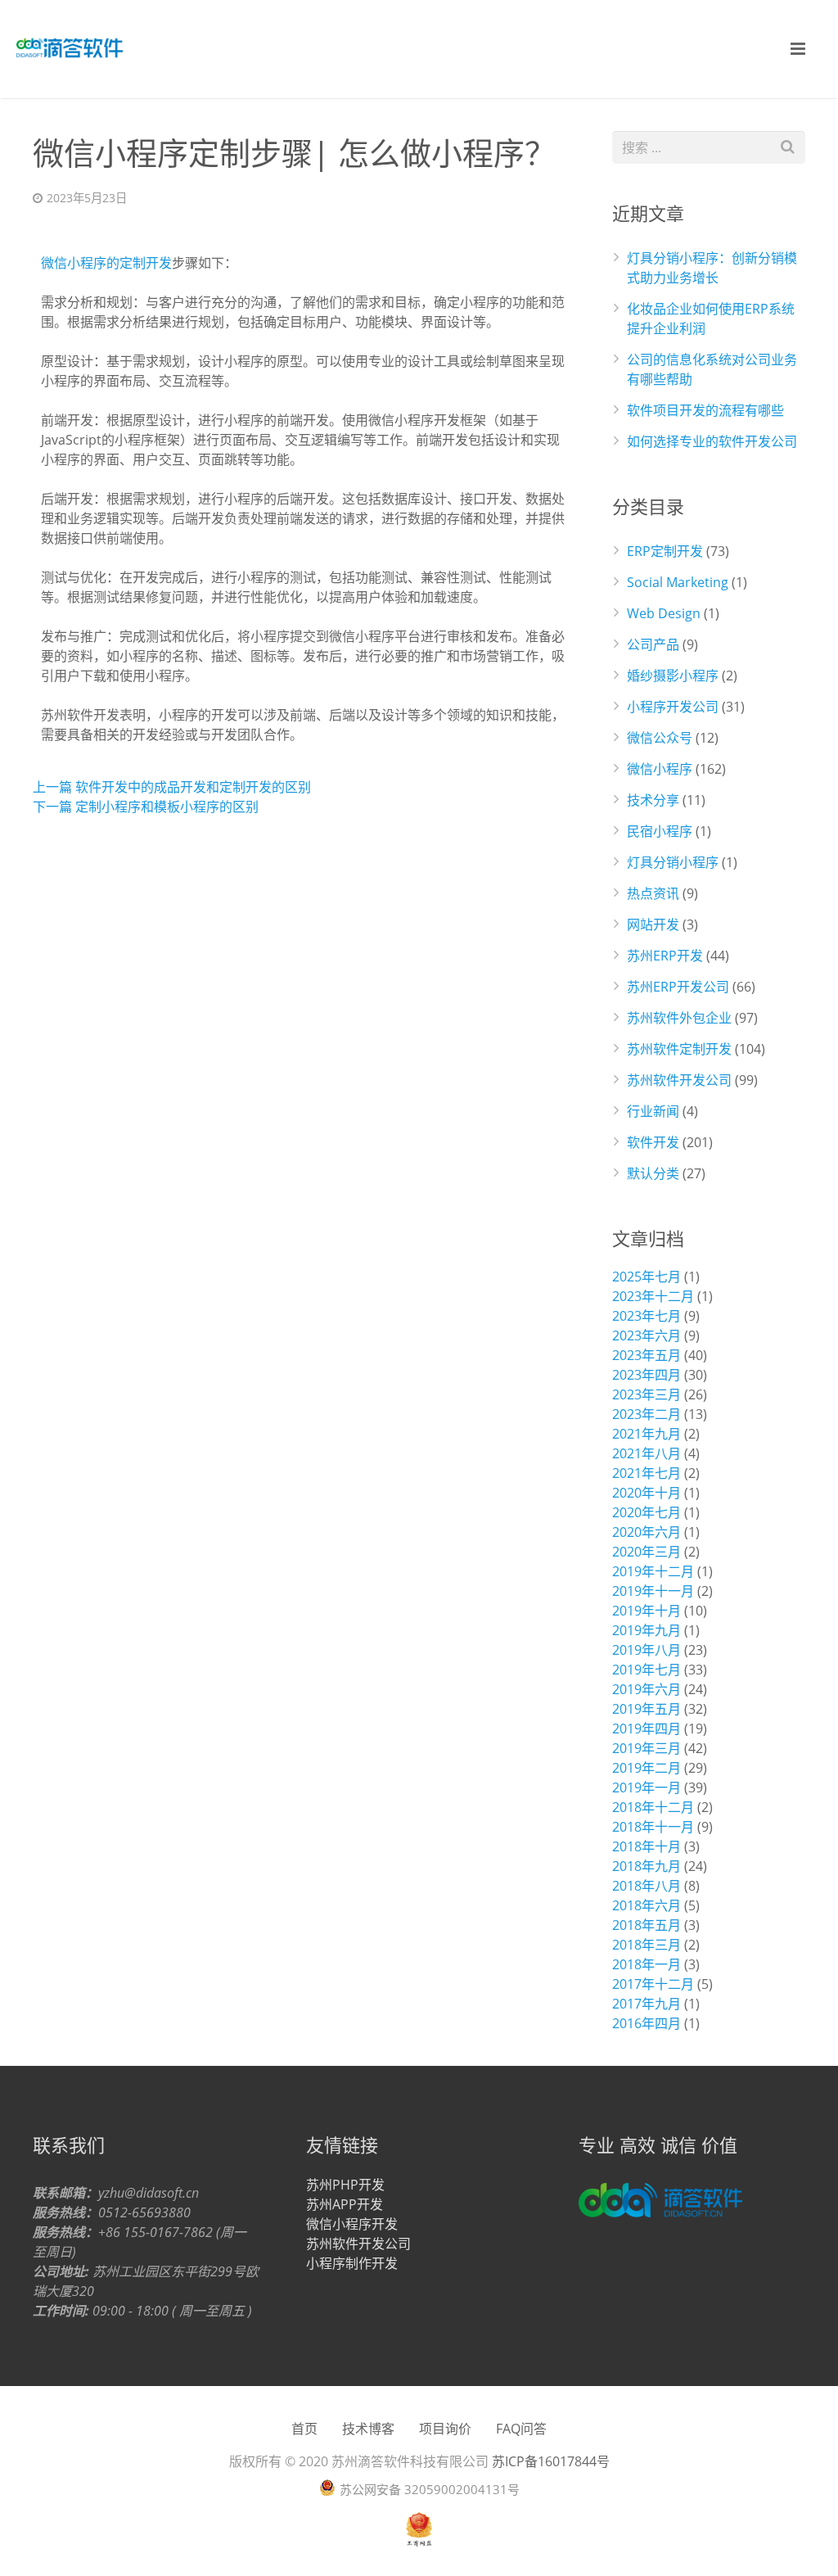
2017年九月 (647, 2004)
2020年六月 (647, 1532)
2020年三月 (647, 1552)
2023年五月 (647, 1355)
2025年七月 (647, 1277)
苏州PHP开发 (345, 2185)
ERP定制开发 (665, 551)
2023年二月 (647, 1414)
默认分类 (653, 1173)
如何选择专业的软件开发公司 (712, 441)
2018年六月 (647, 1905)
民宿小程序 (660, 831)
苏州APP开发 (345, 2204)
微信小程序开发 (352, 2224)
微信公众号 (660, 738)
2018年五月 (647, 1925)
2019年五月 (647, 1709)
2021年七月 (647, 1473)
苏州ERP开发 (665, 956)
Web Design (664, 613)
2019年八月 (647, 1650)
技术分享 (653, 800)
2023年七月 (647, 1316)
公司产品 (653, 644)
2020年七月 (647, 1512)
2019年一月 (647, 1787)
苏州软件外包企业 (679, 1018)
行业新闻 (653, 1111)
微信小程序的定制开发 (106, 263)
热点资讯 (653, 893)
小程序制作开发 (352, 2263)
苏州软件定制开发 (679, 1049)
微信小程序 (660, 769)
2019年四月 (647, 1729)
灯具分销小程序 (673, 862)
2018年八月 (647, 1886)
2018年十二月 (653, 1807)
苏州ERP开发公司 (678, 987)
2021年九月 (647, 1434)
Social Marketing (678, 582)
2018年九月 (647, 1866)
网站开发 (653, 924)
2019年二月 (647, 1768)
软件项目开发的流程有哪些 (705, 410)
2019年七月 (647, 1670)
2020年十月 (647, 1493)
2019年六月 (647, 1689)
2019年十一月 (653, 1591)
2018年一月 (647, 1964)
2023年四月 (647, 1375)
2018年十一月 (653, 1827)
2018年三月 (647, 1945)
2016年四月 (647, 2023)
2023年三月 (647, 1394)
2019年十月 (647, 1611)
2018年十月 (647, 1846)
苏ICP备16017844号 (551, 2461)
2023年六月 (647, 1335)
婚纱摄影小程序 (673, 676)
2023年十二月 (653, 1296)
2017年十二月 (653, 1984)
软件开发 (653, 1142)
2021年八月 (647, 1453)
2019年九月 (647, 1630)
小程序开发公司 (673, 707)
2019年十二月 (653, 1571)
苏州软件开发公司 (679, 1080)
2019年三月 (647, 1748)
